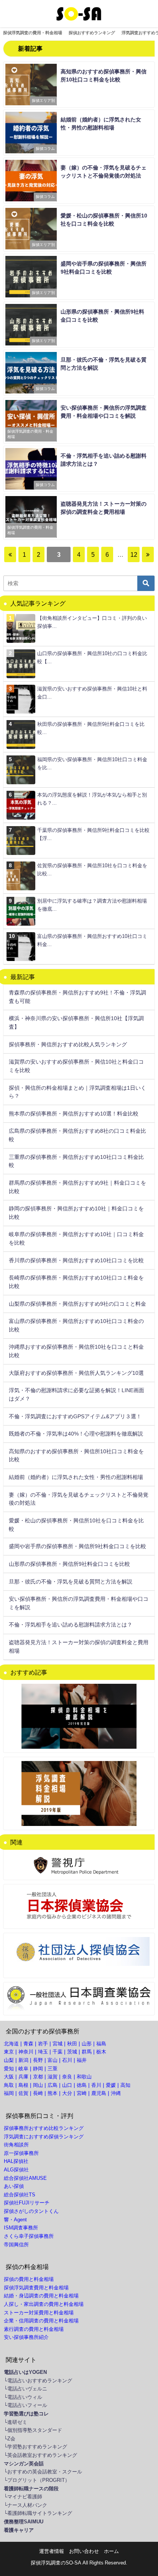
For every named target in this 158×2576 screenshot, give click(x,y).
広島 (53, 2085)
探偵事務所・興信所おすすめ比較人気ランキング (68, 1044)
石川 (67, 2060)
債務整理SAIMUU (24, 2522)
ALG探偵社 (16, 2170)
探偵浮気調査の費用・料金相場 (33, 33)
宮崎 (82, 2093)
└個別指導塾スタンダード (33, 2430)
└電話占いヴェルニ (26, 2389)
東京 (9, 2052)
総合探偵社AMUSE (25, 2178)
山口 (67, 2085)
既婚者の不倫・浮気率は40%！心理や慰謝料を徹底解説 (76, 1434)
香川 (96, 2085)
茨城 (72, 2052)
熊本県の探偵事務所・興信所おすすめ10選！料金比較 (74, 1114)
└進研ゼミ (16, 2422)
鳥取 (9, 2085)
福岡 (9, 2093)
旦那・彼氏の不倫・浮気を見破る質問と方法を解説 (71, 1582)
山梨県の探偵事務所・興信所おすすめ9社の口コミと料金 (77, 1304)
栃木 (101, 2052)
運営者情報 (52, 2551)
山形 (87, 2044)
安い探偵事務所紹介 (26, 2337)
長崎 (38, 2093)
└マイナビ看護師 (23, 2497)
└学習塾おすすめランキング (35, 2447)
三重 (53, 2069)
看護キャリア (19, 2530)
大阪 (9, 2077)
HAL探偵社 (16, 2161)
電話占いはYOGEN (25, 2372)
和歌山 (84, 2077)
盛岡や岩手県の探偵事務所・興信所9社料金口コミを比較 (77, 1546)
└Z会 (10, 2439)
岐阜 (23, 2069)
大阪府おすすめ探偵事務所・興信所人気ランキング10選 (76, 1373)
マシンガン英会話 (24, 2464)
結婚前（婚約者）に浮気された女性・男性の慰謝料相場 (76, 1477)
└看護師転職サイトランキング (38, 2513)
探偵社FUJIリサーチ (27, 2203)
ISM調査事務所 (21, 2228)
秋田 (72, 2044)
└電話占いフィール (26, 2405)
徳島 (82, 2085)
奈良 (67, 2077)
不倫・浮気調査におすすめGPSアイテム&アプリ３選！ (75, 1416)
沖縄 (116, 2093)
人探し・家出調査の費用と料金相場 (44, 2304)
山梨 (9, 2060)
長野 (38, 2060)
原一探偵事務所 (21, 2153)
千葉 (58, 2052)
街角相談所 (16, 2145)
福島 (101, 2044)
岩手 (43, 2044)
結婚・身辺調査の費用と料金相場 (41, 2296)
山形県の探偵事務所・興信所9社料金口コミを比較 (69, 1564)
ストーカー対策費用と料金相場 (39, 2313)
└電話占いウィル (23, 2397)
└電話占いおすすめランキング (38, 2381)
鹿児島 (99, 2093)
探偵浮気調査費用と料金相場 (36, 2288)
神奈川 (26, 2052)
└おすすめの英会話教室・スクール (43, 2472)
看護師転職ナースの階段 (31, 2489)
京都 (38, 2077)
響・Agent (15, 2220)
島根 (23, 2085)
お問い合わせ (84, 2551)
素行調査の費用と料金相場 (34, 2329)
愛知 (9, 2069)
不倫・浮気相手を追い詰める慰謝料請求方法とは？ (71, 1625)
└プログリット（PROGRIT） (37, 2480)
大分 (67, 2093)
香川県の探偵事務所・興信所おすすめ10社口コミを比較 (76, 1260)
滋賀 (53, 2077)
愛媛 (111, 2085)
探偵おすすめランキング (92, 33)
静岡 (38, 2069)
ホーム (111, 2551)
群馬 (87, 2052)
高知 (125, 2085)
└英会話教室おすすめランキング (40, 2455)
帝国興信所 (16, 2245)
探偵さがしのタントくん (31, 2211)
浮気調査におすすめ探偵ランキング (44, 2137)
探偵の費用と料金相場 (29, 2279)
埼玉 (43, 2052)
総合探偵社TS (20, 2195)
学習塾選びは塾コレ (26, 2414)
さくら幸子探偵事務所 (29, 2236)
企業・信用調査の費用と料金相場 (41, 2321)
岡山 (38, 2085)
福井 (82, 2060)
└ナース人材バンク (26, 2505)
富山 (53, 2060)
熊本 (53, 2093)
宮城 (58, 2044)
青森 (28, 2044)
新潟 (23, 2060)
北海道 (11, 2044)
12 (134, 554)
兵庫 (23, 2077)
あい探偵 (14, 2186)
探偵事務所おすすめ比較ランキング (44, 2128)
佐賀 (23, 2093)
